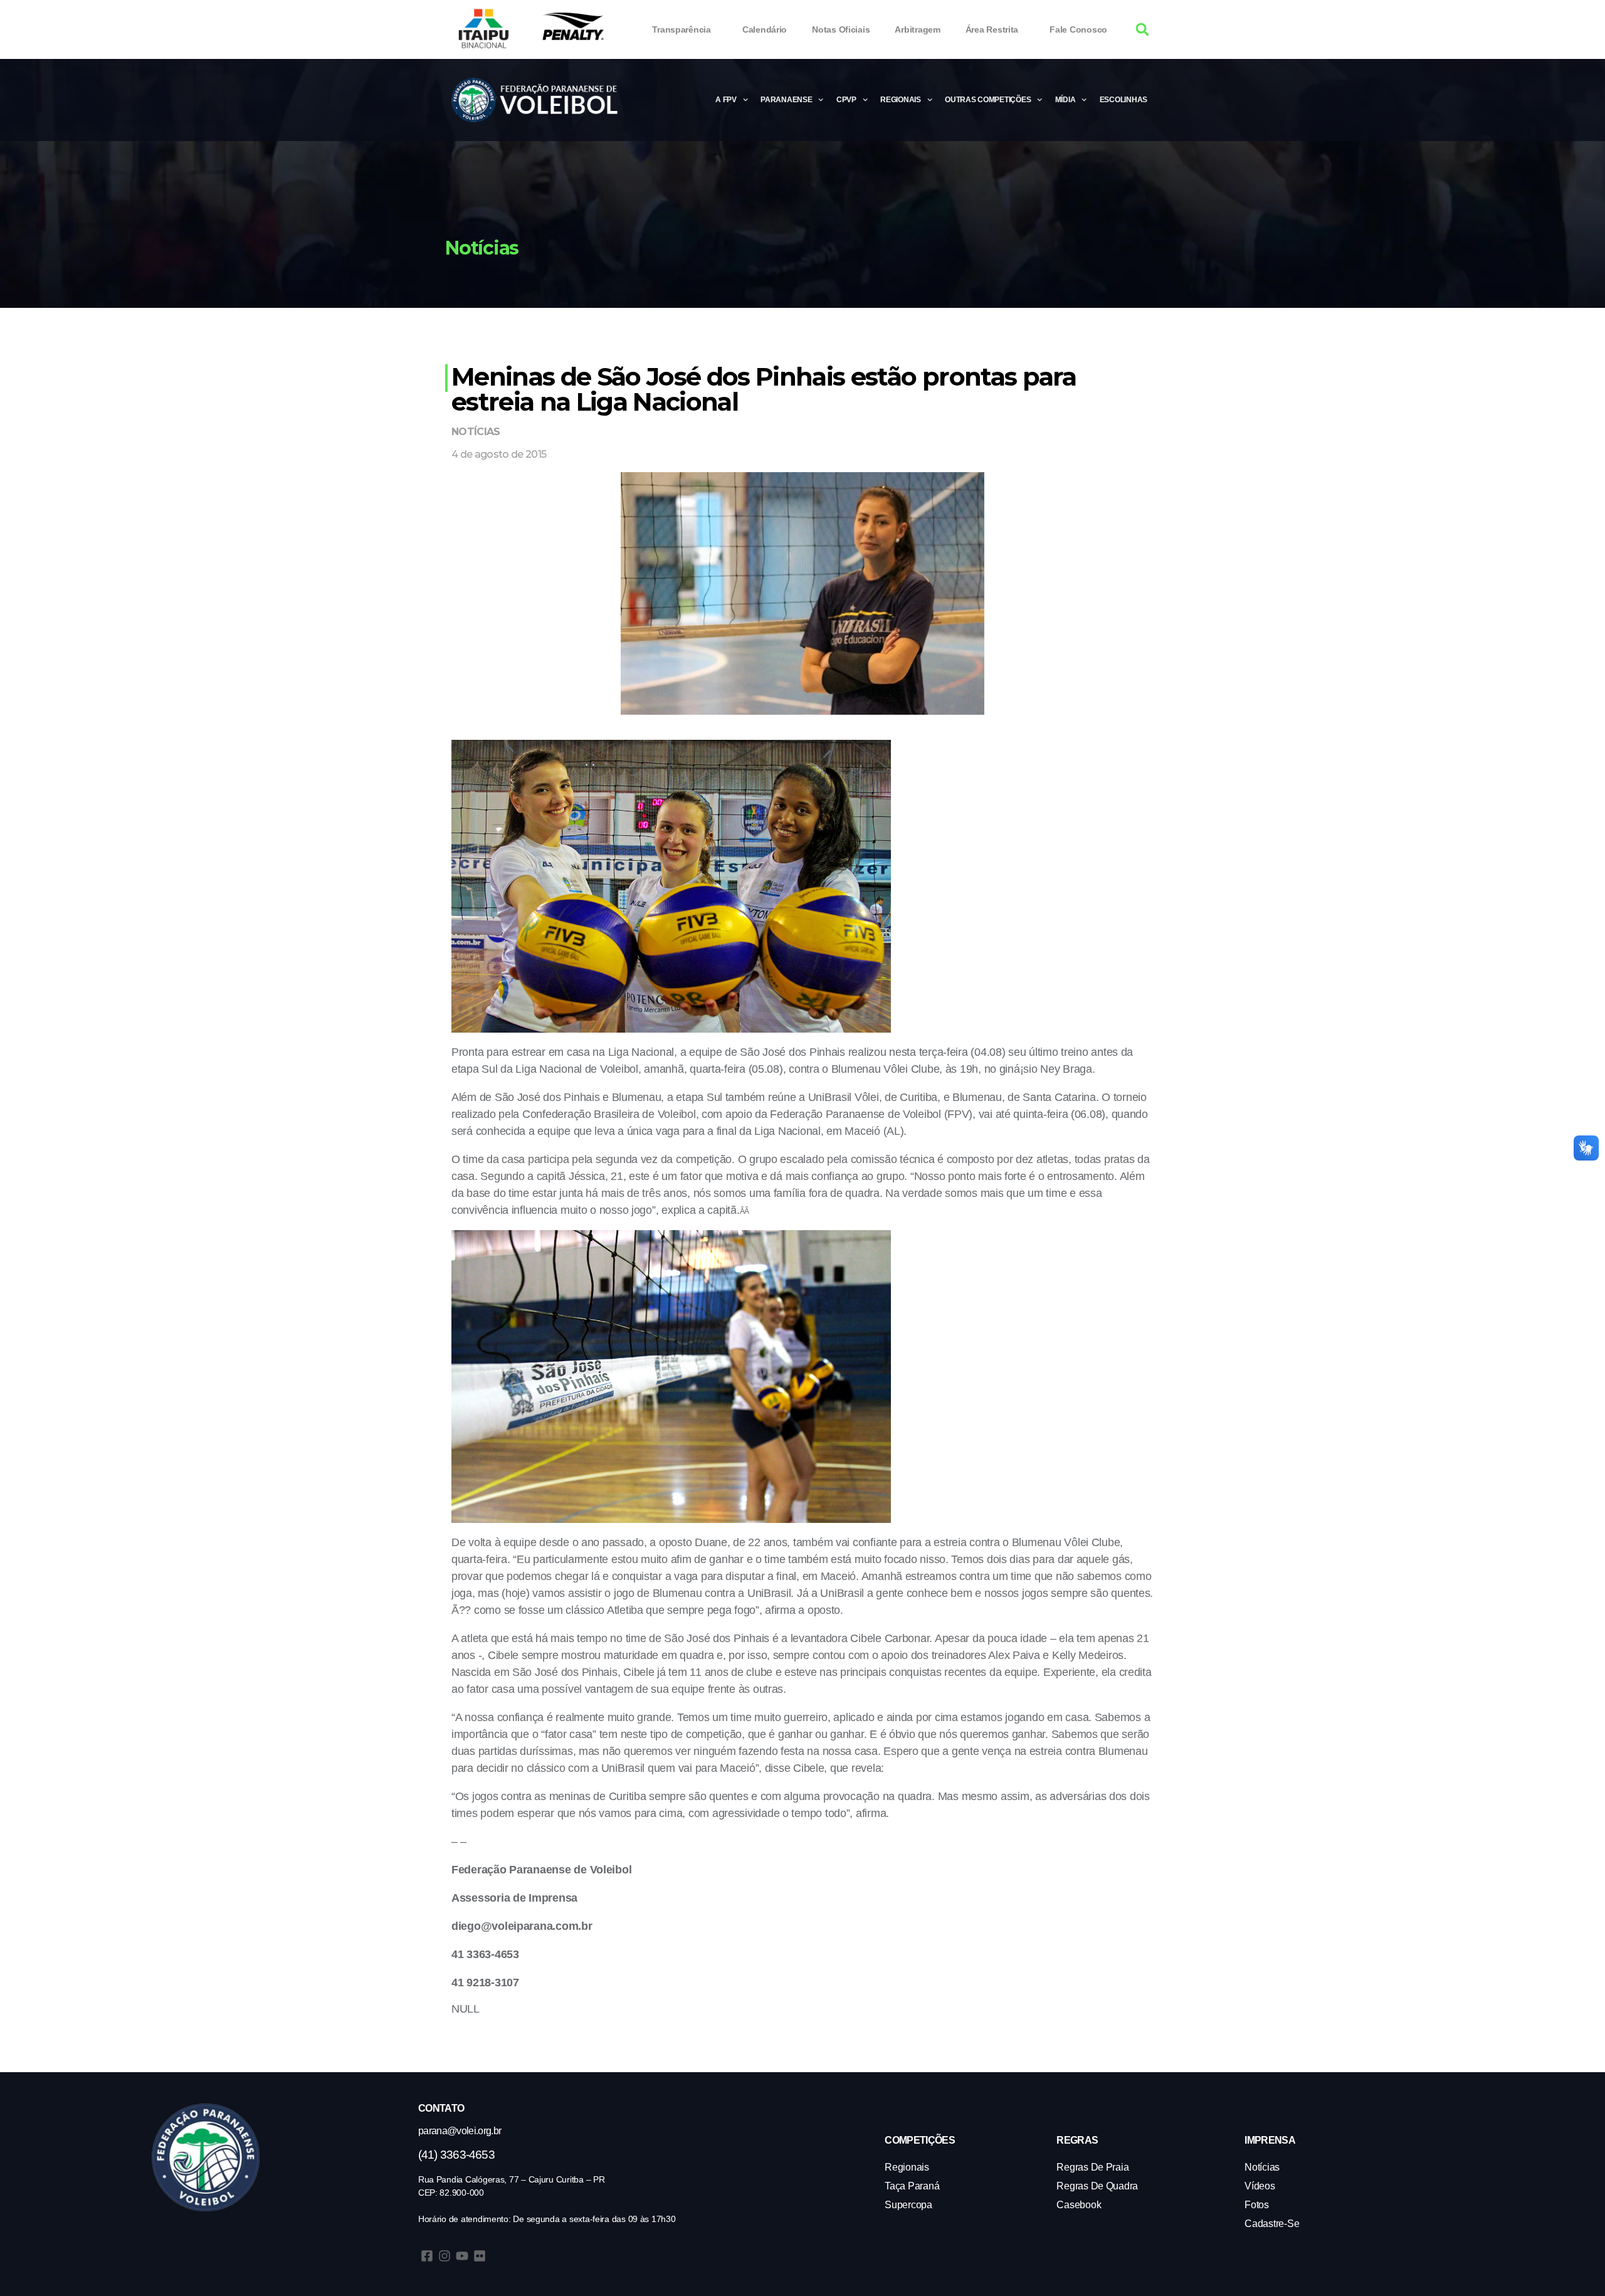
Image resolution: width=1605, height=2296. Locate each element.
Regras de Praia (1092, 2167)
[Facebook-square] (427, 2256)
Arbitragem (917, 29)
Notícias (476, 432)
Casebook (1079, 2205)
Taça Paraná (912, 2186)
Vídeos (1260, 2186)
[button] (1143, 30)
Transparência (681, 29)
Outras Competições (988, 100)
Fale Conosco (1078, 29)
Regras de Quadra (1097, 2186)
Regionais (901, 100)
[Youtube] (462, 2256)
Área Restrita (992, 29)
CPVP (846, 100)
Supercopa (908, 2205)
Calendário (765, 29)
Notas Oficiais (841, 29)
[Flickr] (480, 2256)
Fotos (1257, 2205)
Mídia (1066, 100)
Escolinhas (1123, 100)
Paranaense (786, 100)
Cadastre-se (1272, 2224)
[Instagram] (445, 2256)
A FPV (726, 100)
